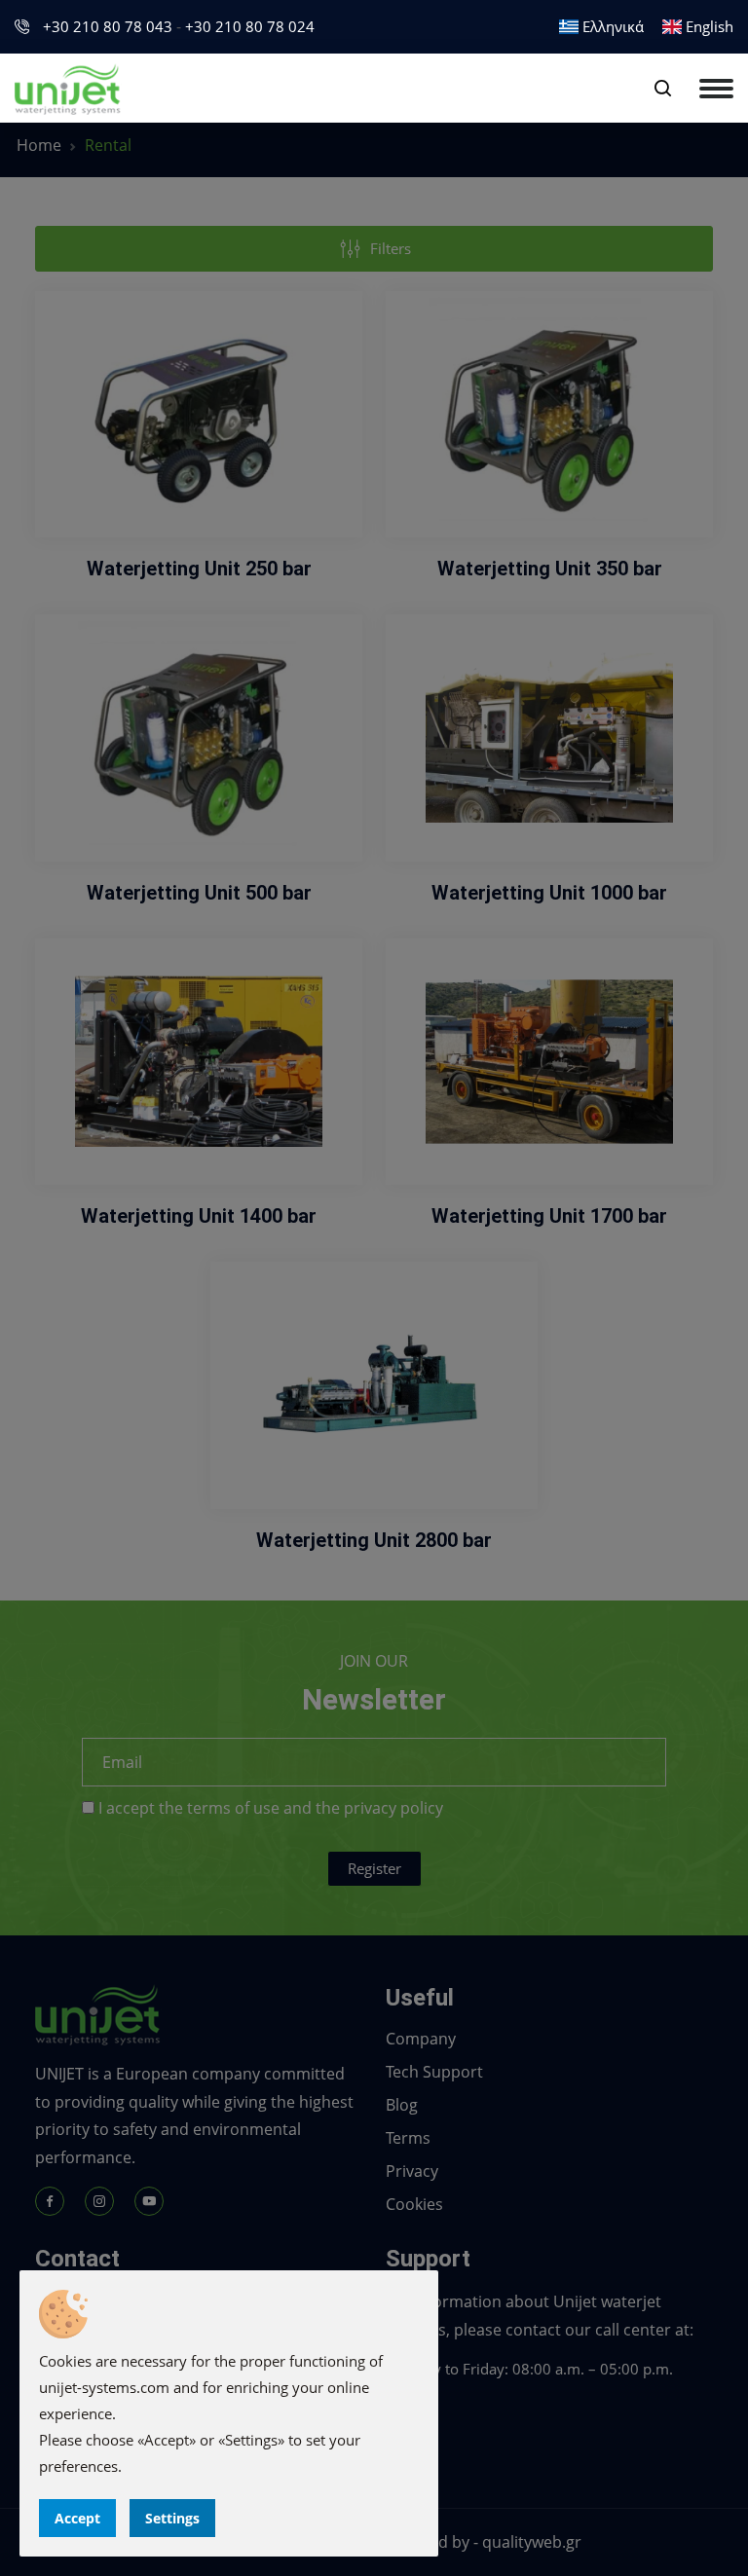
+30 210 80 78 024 (250, 26)
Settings (172, 2518)
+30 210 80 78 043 (108, 26)
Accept (77, 2518)
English (708, 26)
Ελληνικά (611, 26)
